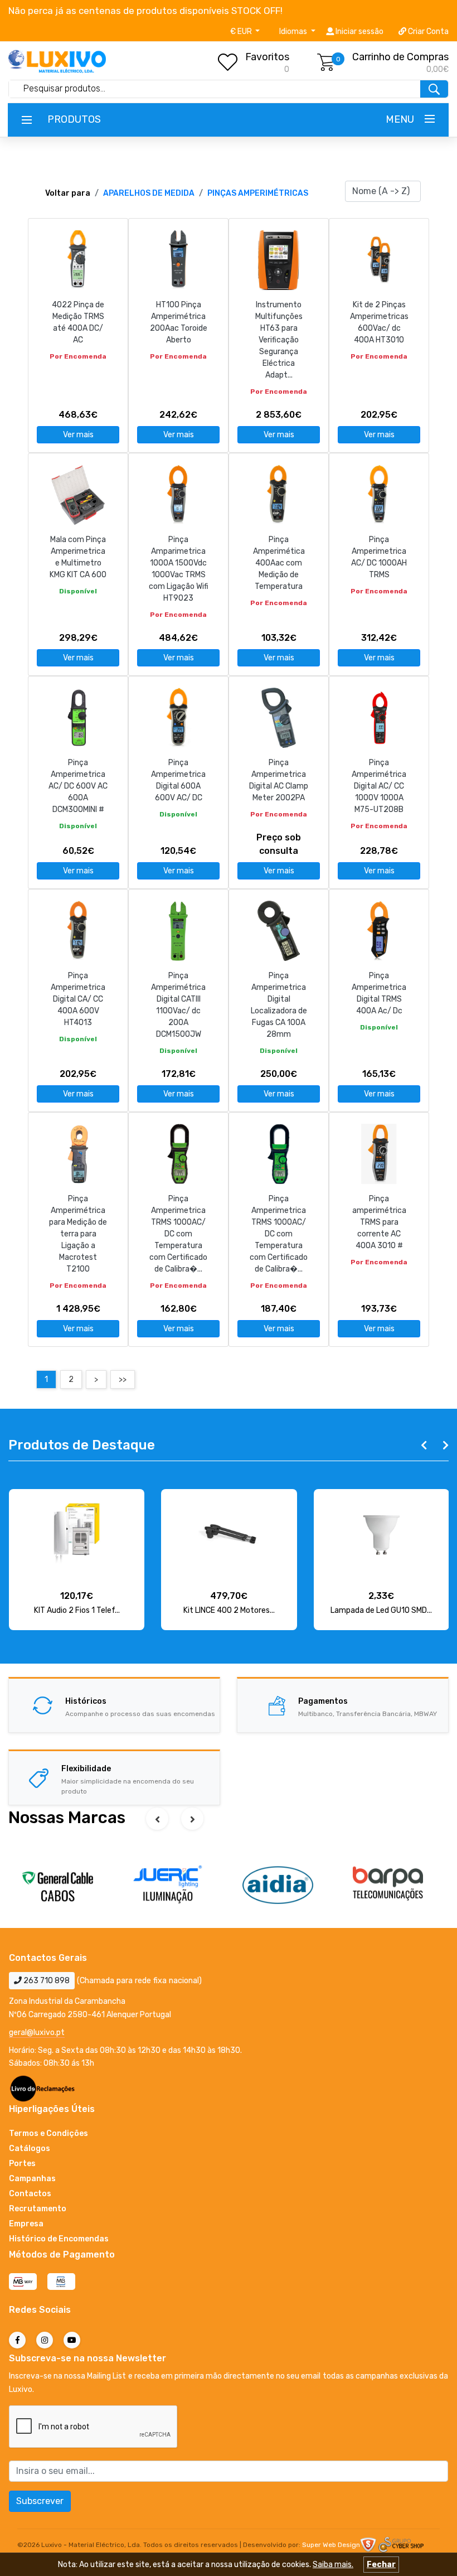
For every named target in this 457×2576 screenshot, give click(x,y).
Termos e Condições (48, 2133)
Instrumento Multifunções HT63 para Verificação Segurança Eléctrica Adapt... (279, 340)
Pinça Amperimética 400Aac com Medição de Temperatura (279, 563)
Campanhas (32, 2179)
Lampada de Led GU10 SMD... (381, 1610)
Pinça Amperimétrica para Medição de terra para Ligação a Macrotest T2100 (78, 1234)
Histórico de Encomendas (59, 2239)
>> (123, 1379)
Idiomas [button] (294, 32)
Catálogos (30, 2149)
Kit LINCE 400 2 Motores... (229, 1610)
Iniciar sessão (359, 32)
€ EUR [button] (242, 32)
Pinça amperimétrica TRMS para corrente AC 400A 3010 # (379, 1222)
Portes (22, 2164)
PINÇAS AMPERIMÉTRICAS (258, 193)
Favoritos (267, 57)
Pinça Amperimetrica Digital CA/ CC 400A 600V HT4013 (78, 999)
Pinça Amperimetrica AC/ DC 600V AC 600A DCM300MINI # (78, 786)
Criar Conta (427, 32)
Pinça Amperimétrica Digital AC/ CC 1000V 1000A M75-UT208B (379, 786)
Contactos (30, 2194)
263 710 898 (46, 1981)
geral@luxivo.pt (37, 2033)
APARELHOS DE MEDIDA (149, 193)
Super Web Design (331, 2545)
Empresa (26, 2224)
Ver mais (78, 435)
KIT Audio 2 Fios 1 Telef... (77, 1610)
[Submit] (434, 89)
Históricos (86, 1701)
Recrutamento (38, 2209)
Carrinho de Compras (400, 57)
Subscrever (40, 2501)
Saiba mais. (333, 2565)
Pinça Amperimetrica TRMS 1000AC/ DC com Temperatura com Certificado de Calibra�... (178, 1234)
